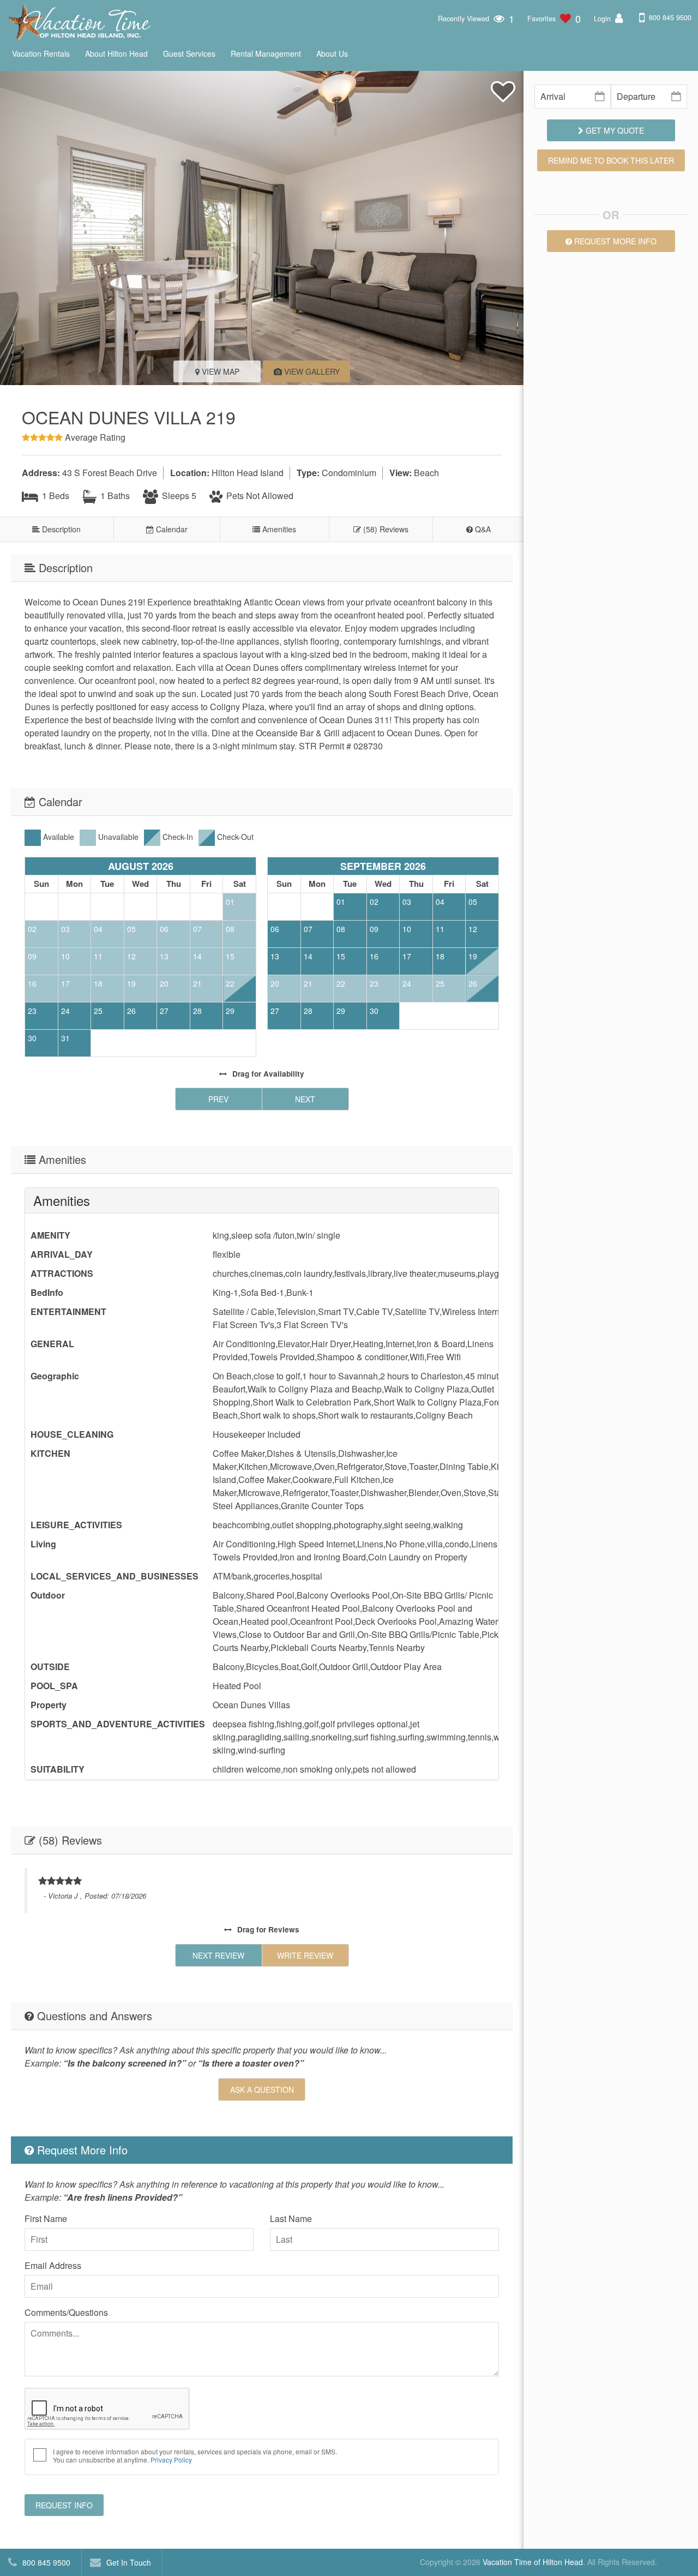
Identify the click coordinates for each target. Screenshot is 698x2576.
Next (305, 1099)
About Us (332, 53)
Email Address (53, 2265)
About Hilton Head (116, 53)
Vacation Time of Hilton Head (533, 2562)
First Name (46, 2218)
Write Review (305, 1955)
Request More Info (614, 241)
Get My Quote (614, 130)
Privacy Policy (171, 2460)
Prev (218, 1099)
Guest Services (189, 53)
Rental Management (266, 53)
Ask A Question (262, 2089)
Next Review (218, 1955)
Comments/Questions (66, 2312)
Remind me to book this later (611, 160)
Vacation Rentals (41, 53)
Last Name (291, 2218)
